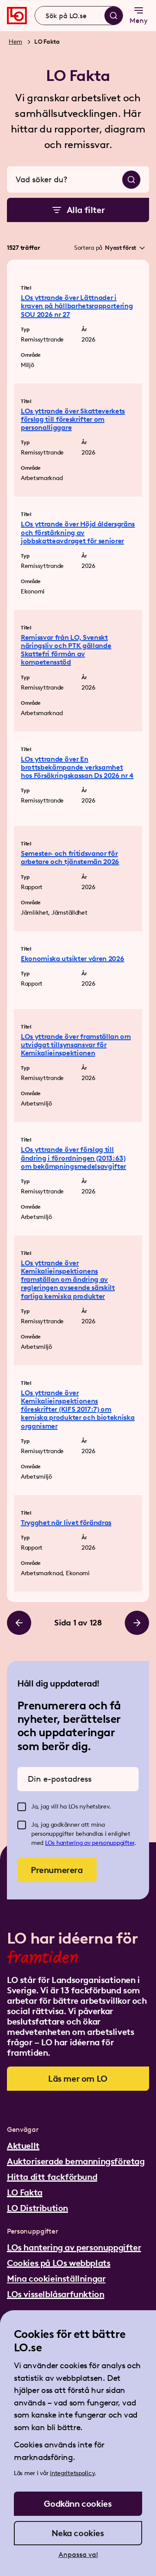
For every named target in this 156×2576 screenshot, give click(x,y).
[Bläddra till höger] (137, 1623)
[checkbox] (22, 1807)
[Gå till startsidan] (17, 16)
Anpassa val (78, 2555)
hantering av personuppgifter (95, 1843)
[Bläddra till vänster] (19, 1623)
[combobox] (79, 16)
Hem (15, 42)
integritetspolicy (72, 2473)
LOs (51, 1843)
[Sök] (114, 16)
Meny (139, 21)
